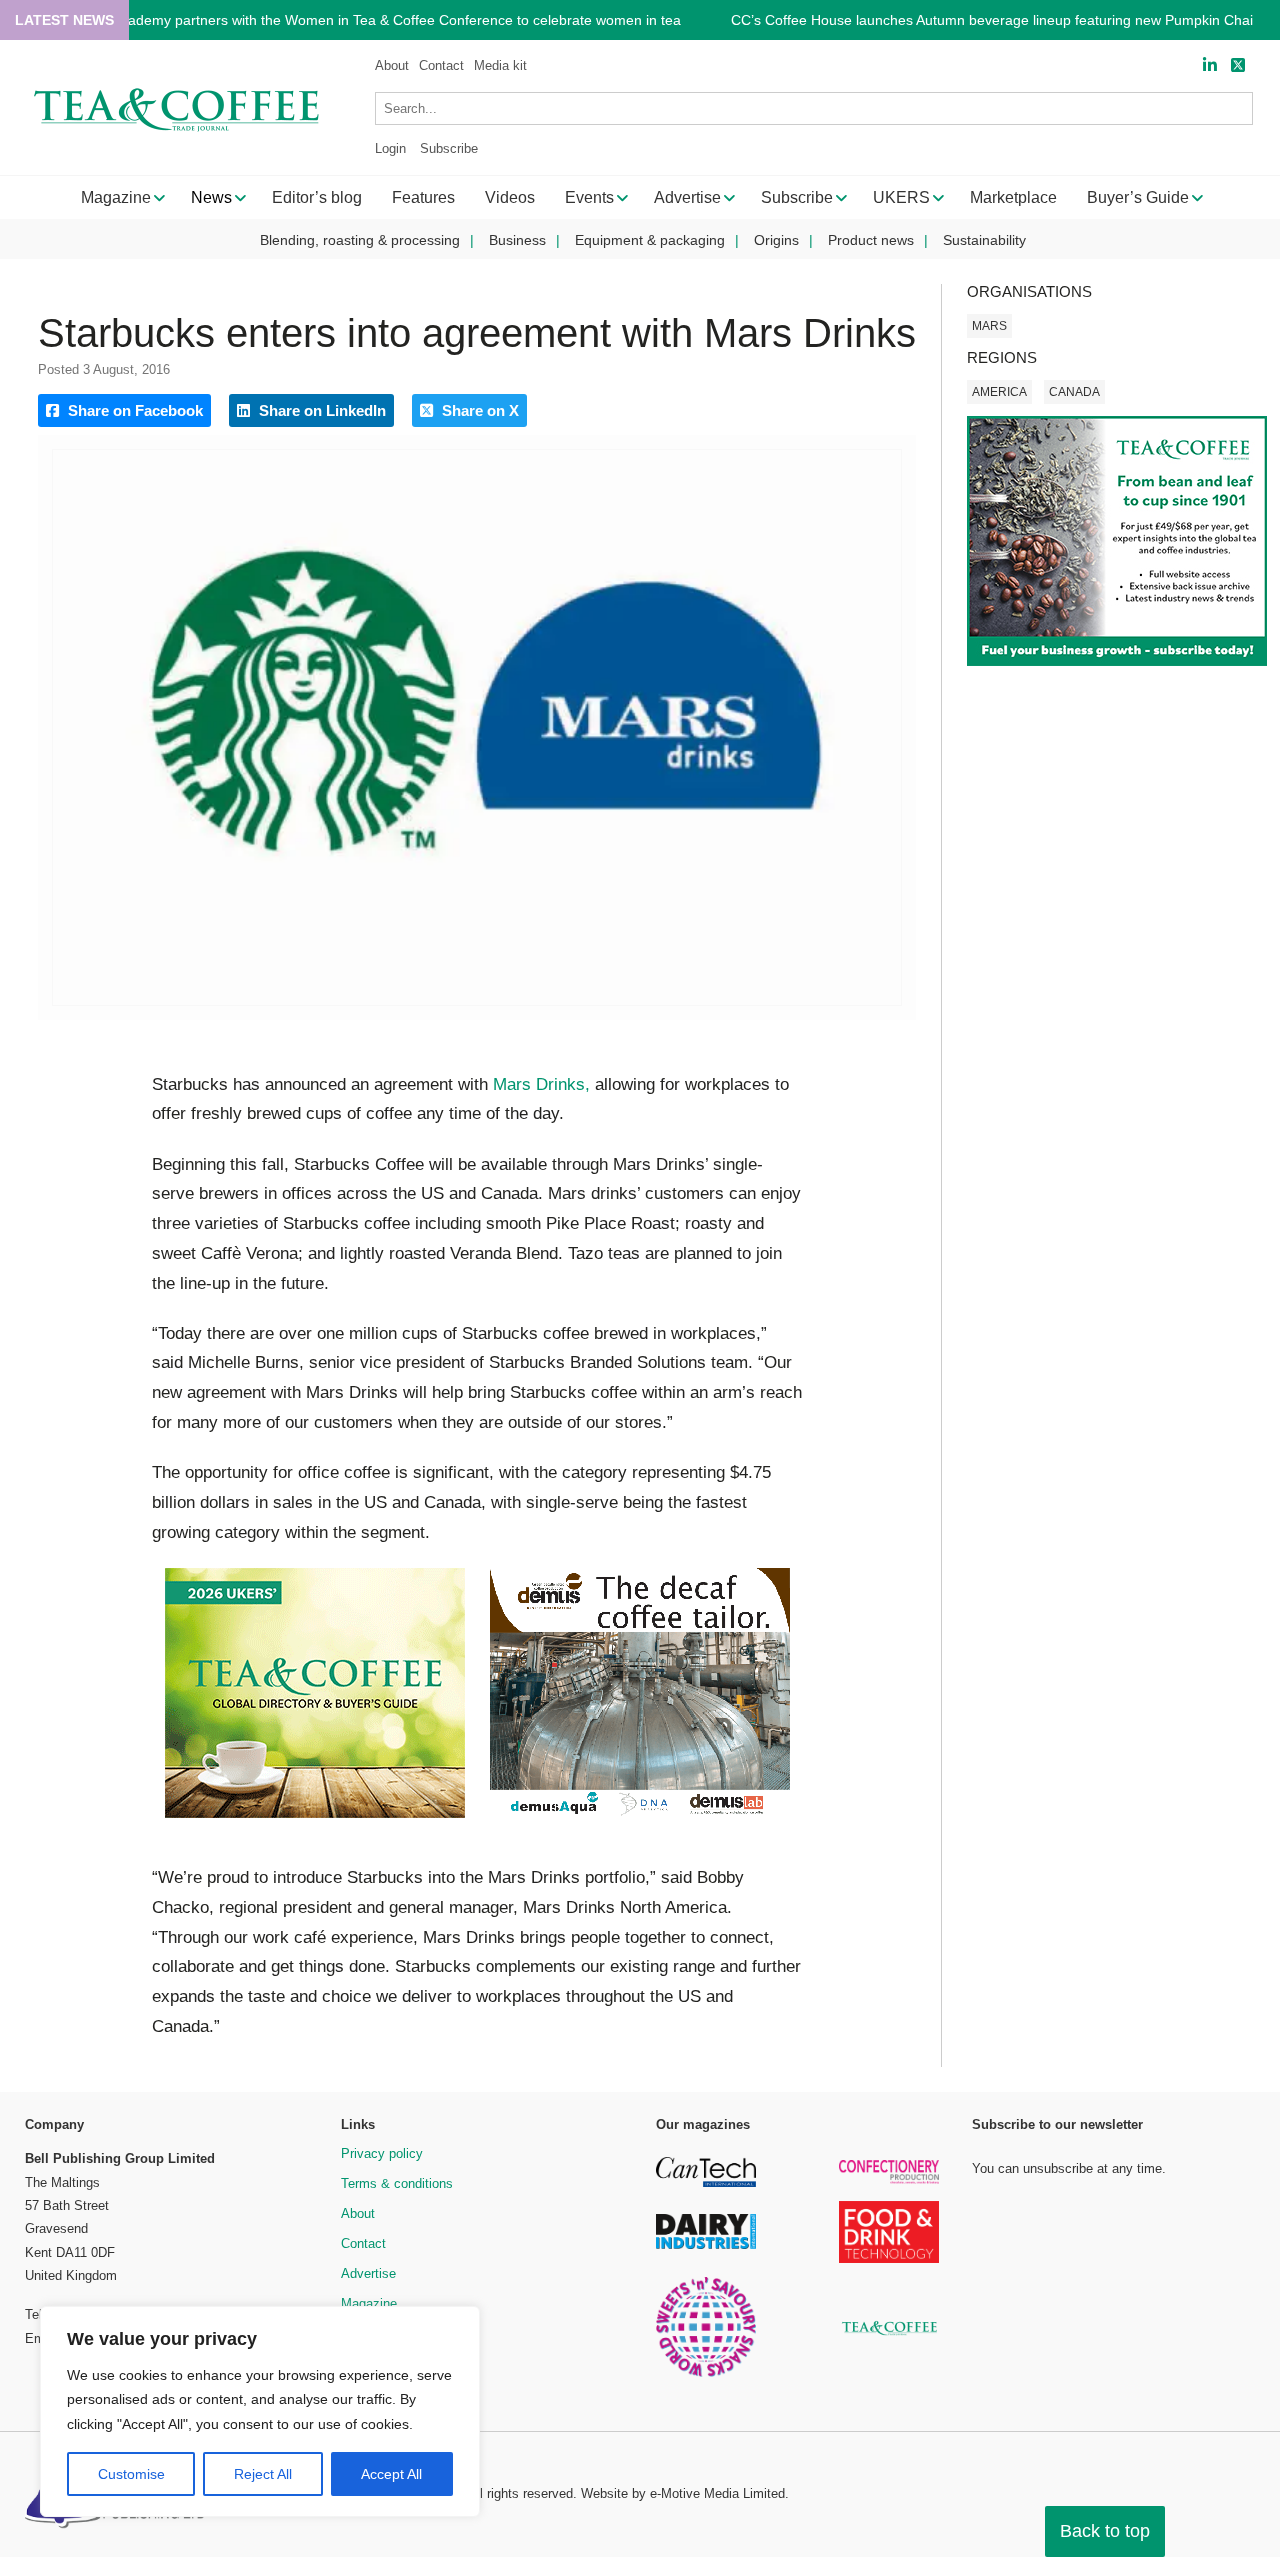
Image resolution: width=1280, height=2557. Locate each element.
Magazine (369, 2303)
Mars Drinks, (541, 1084)
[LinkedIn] (1210, 65)
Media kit (500, 65)
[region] (260, 2412)
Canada (1074, 392)
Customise (131, 2474)
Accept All (391, 2474)
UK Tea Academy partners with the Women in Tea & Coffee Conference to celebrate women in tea (372, 20)
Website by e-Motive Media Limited (683, 2493)
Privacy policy (382, 2153)
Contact (441, 65)
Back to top (1105, 2531)
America (999, 392)
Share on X (478, 410)
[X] (1238, 65)
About (392, 65)
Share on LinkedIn (320, 410)
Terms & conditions (397, 2183)
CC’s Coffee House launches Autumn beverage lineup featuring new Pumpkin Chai (992, 20)
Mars (989, 326)
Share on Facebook (133, 410)
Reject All (263, 2474)
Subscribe (449, 148)
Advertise (368, 2273)
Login (390, 148)
